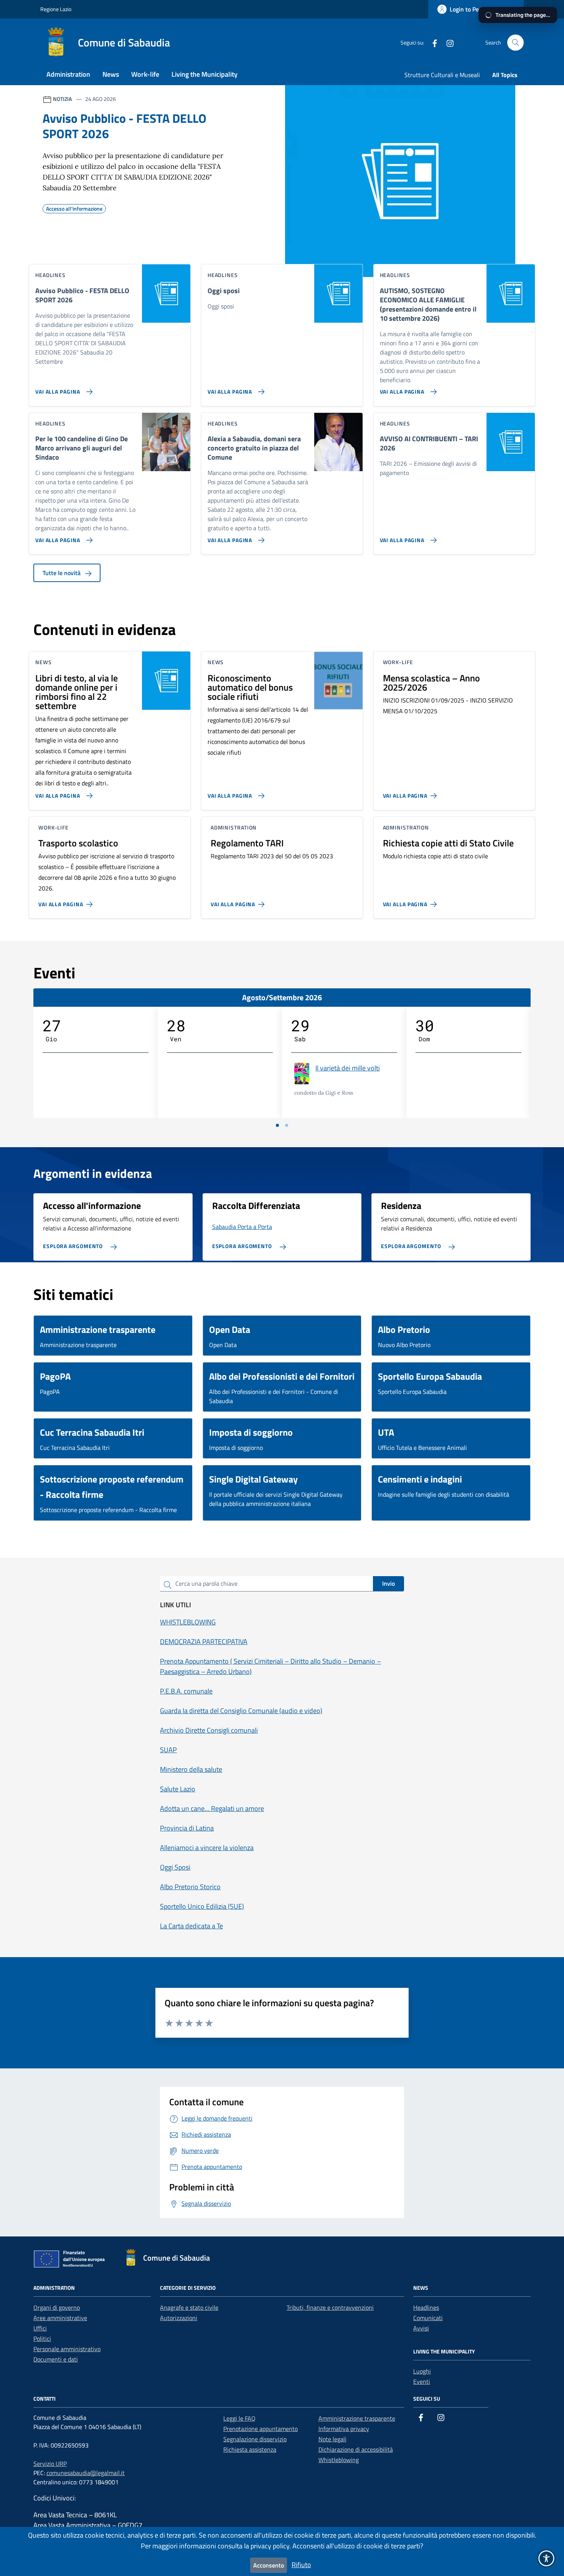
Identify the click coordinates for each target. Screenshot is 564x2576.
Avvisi (421, 2328)
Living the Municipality (204, 74)
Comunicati (428, 2318)
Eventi (422, 2381)
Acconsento (269, 2565)
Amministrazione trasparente (357, 2418)
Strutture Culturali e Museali (442, 75)
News (111, 74)
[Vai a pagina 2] (287, 1125)
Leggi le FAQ (239, 2418)
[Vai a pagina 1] (277, 1125)
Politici (42, 2339)
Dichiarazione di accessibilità (356, 2449)
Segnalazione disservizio (255, 2439)
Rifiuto (301, 2565)
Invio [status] (388, 1583)
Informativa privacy (344, 2429)
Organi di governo (57, 2307)
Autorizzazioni (179, 2318)
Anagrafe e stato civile (189, 2307)
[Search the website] (515, 43)
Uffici (40, 2328)
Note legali (332, 2439)
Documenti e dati (56, 2359)
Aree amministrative (60, 2318)
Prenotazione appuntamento (261, 2429)
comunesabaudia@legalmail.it (86, 2473)
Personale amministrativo (67, 2349)
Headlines (426, 2307)
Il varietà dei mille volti (348, 1068)
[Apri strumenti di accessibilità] (546, 2558)
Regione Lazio (56, 9)
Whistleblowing (339, 2460)
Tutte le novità (62, 573)
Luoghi (422, 2371)
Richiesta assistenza (250, 2449)
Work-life (145, 74)
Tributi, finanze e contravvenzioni (330, 2307)
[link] (432, 42)
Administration (68, 74)
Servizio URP (50, 2464)
